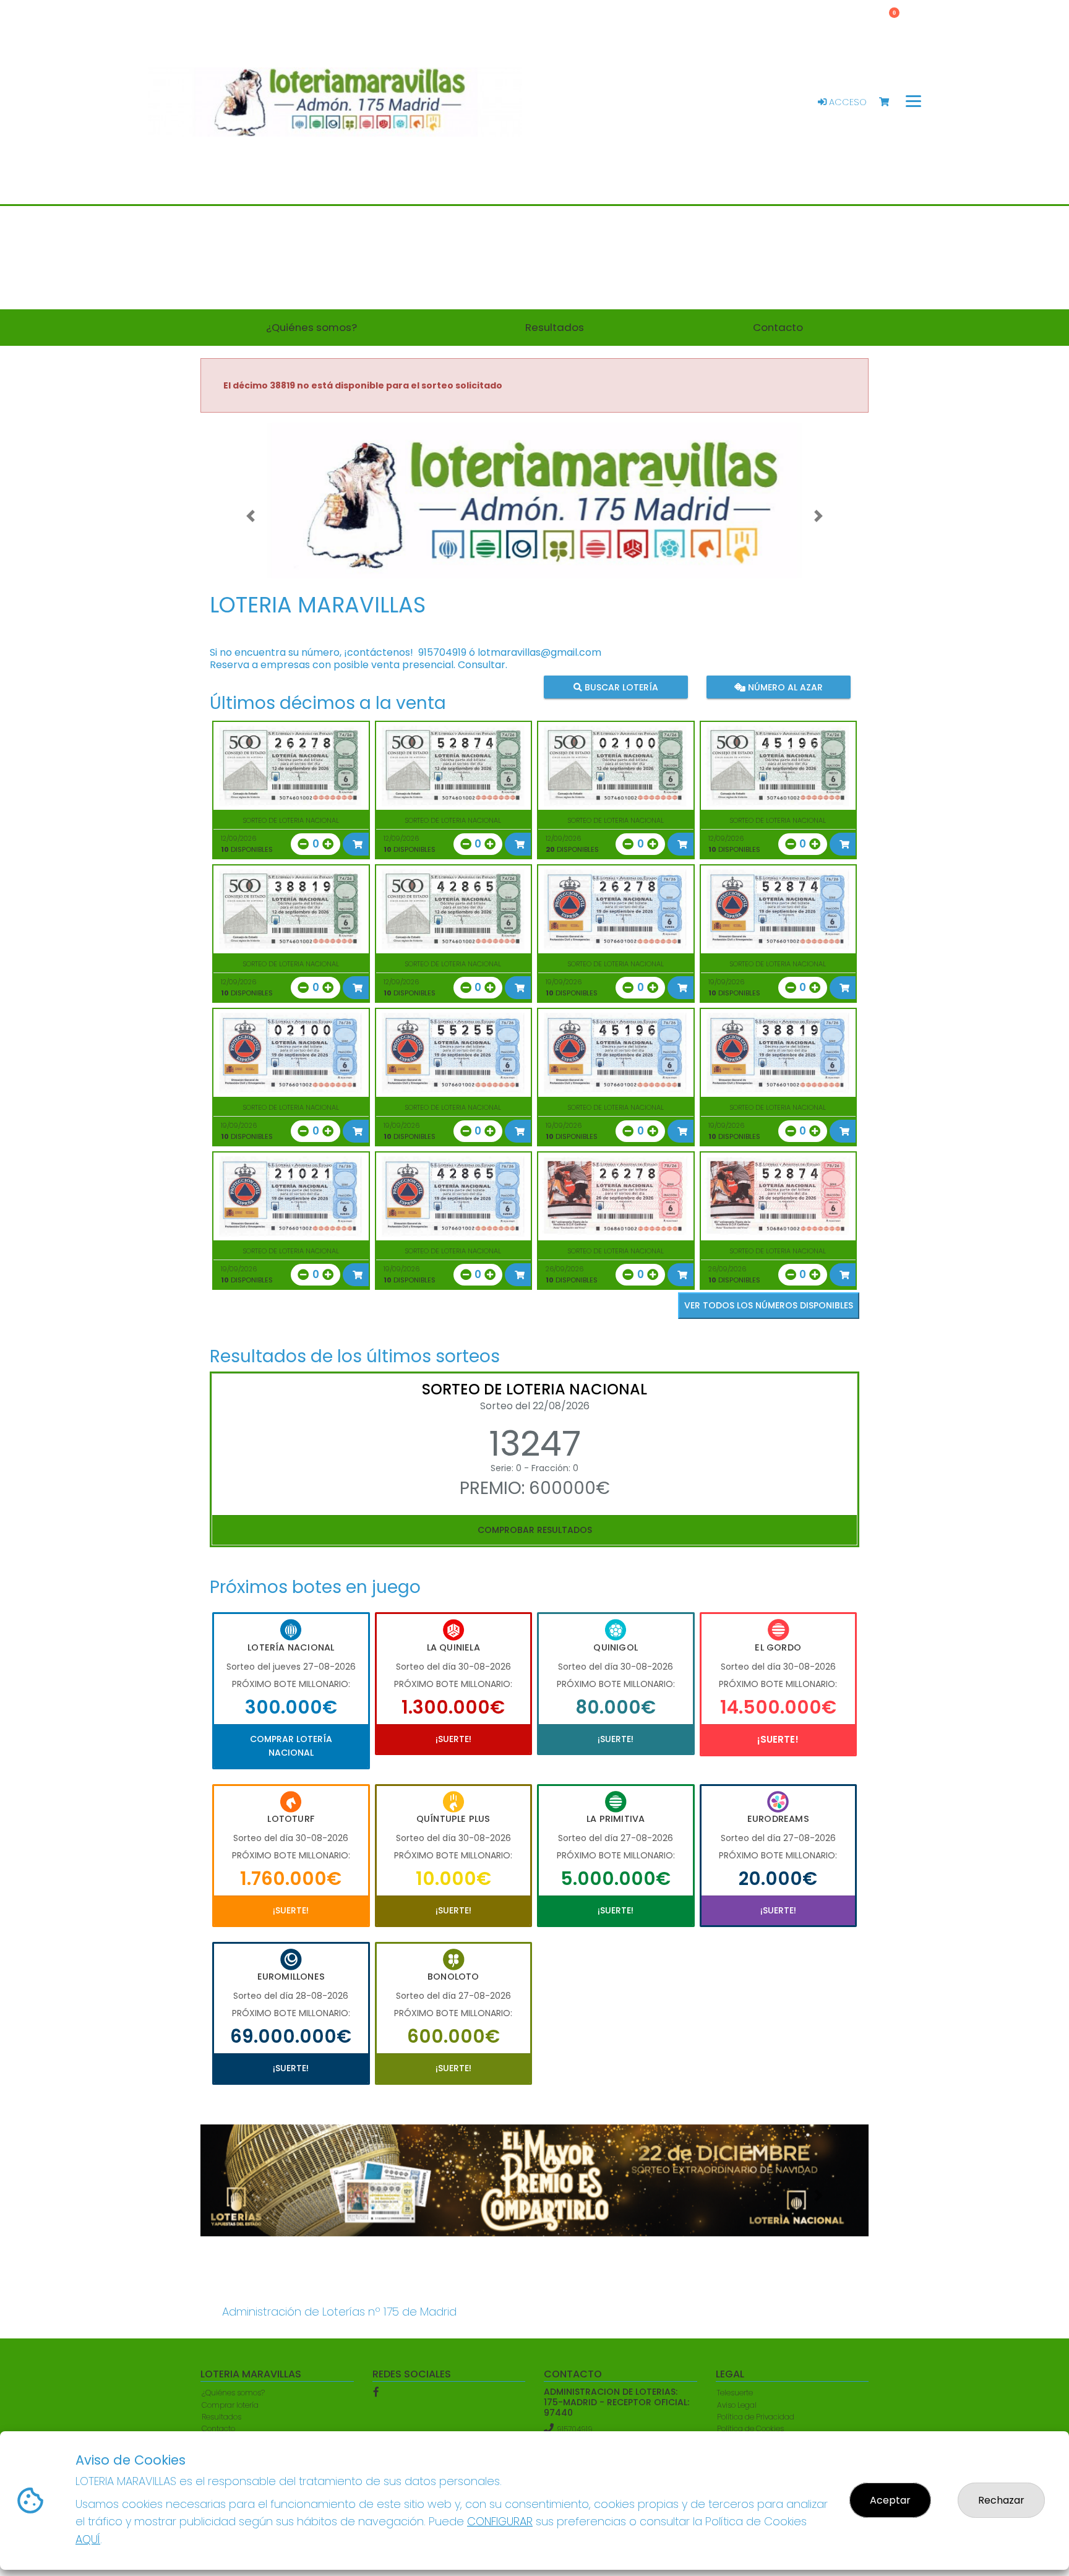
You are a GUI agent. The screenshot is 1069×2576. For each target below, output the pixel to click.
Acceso (847, 102)
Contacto (218, 2428)
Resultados (221, 2417)
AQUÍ (88, 2539)
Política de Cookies (750, 2428)
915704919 (442, 652)
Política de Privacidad (756, 2417)
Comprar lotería (230, 2405)
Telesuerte (735, 2393)
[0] (890, 102)
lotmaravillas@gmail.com (539, 652)
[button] (251, 516)
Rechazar (1001, 2500)
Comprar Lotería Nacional (291, 1746)
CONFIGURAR (500, 2521)
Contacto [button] (778, 327)
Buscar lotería (620, 687)
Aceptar (890, 2500)
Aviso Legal (737, 2405)
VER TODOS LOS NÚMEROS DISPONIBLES (769, 1305)
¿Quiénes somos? (233, 2393)
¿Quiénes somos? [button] (311, 327)
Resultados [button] (555, 327)
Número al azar (784, 687)
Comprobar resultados (535, 1530)
